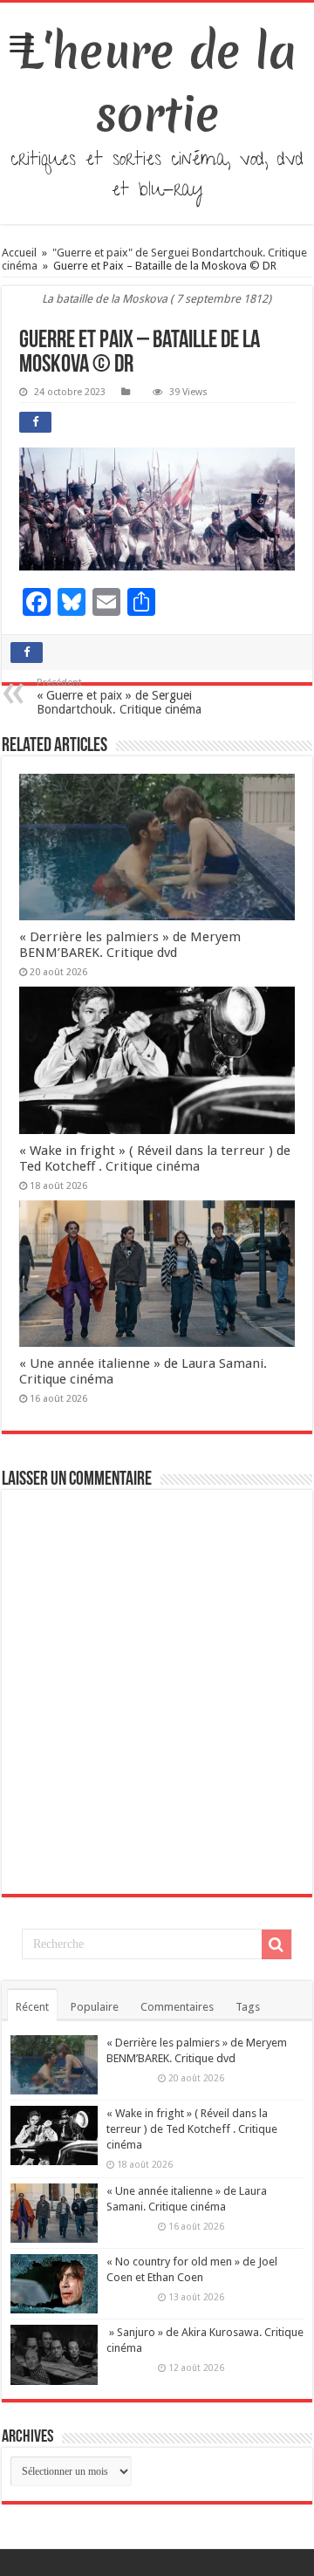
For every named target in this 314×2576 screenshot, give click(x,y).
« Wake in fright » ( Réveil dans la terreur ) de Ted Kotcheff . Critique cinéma (155, 1158)
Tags (248, 2007)
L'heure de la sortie (157, 83)
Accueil (20, 253)
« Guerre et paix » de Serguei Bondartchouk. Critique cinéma (119, 697)
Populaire (95, 2007)
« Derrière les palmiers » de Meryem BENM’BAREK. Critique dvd (130, 945)
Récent (32, 2007)
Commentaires (177, 2007)
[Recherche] (276, 1944)
